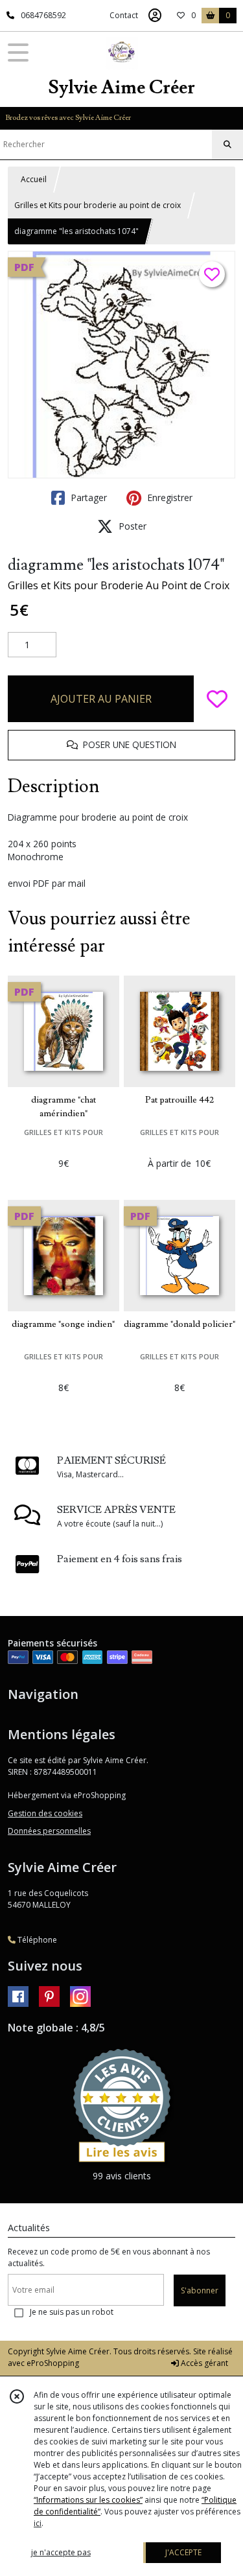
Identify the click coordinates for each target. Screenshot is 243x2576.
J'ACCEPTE (183, 2552)
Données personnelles (49, 1831)
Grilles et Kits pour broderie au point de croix (98, 205)
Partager (87, 498)
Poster (131, 526)
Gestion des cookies (45, 1813)
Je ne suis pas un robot (72, 2312)
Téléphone (36, 1940)
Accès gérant (203, 2363)
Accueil (34, 179)
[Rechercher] (227, 145)
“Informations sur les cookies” (88, 2500)
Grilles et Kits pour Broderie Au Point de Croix (119, 585)
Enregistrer (168, 498)
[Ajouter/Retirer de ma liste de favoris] (217, 699)
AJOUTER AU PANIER (101, 699)
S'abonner (200, 2290)
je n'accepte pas (61, 2552)
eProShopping (53, 2363)
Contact (124, 15)
